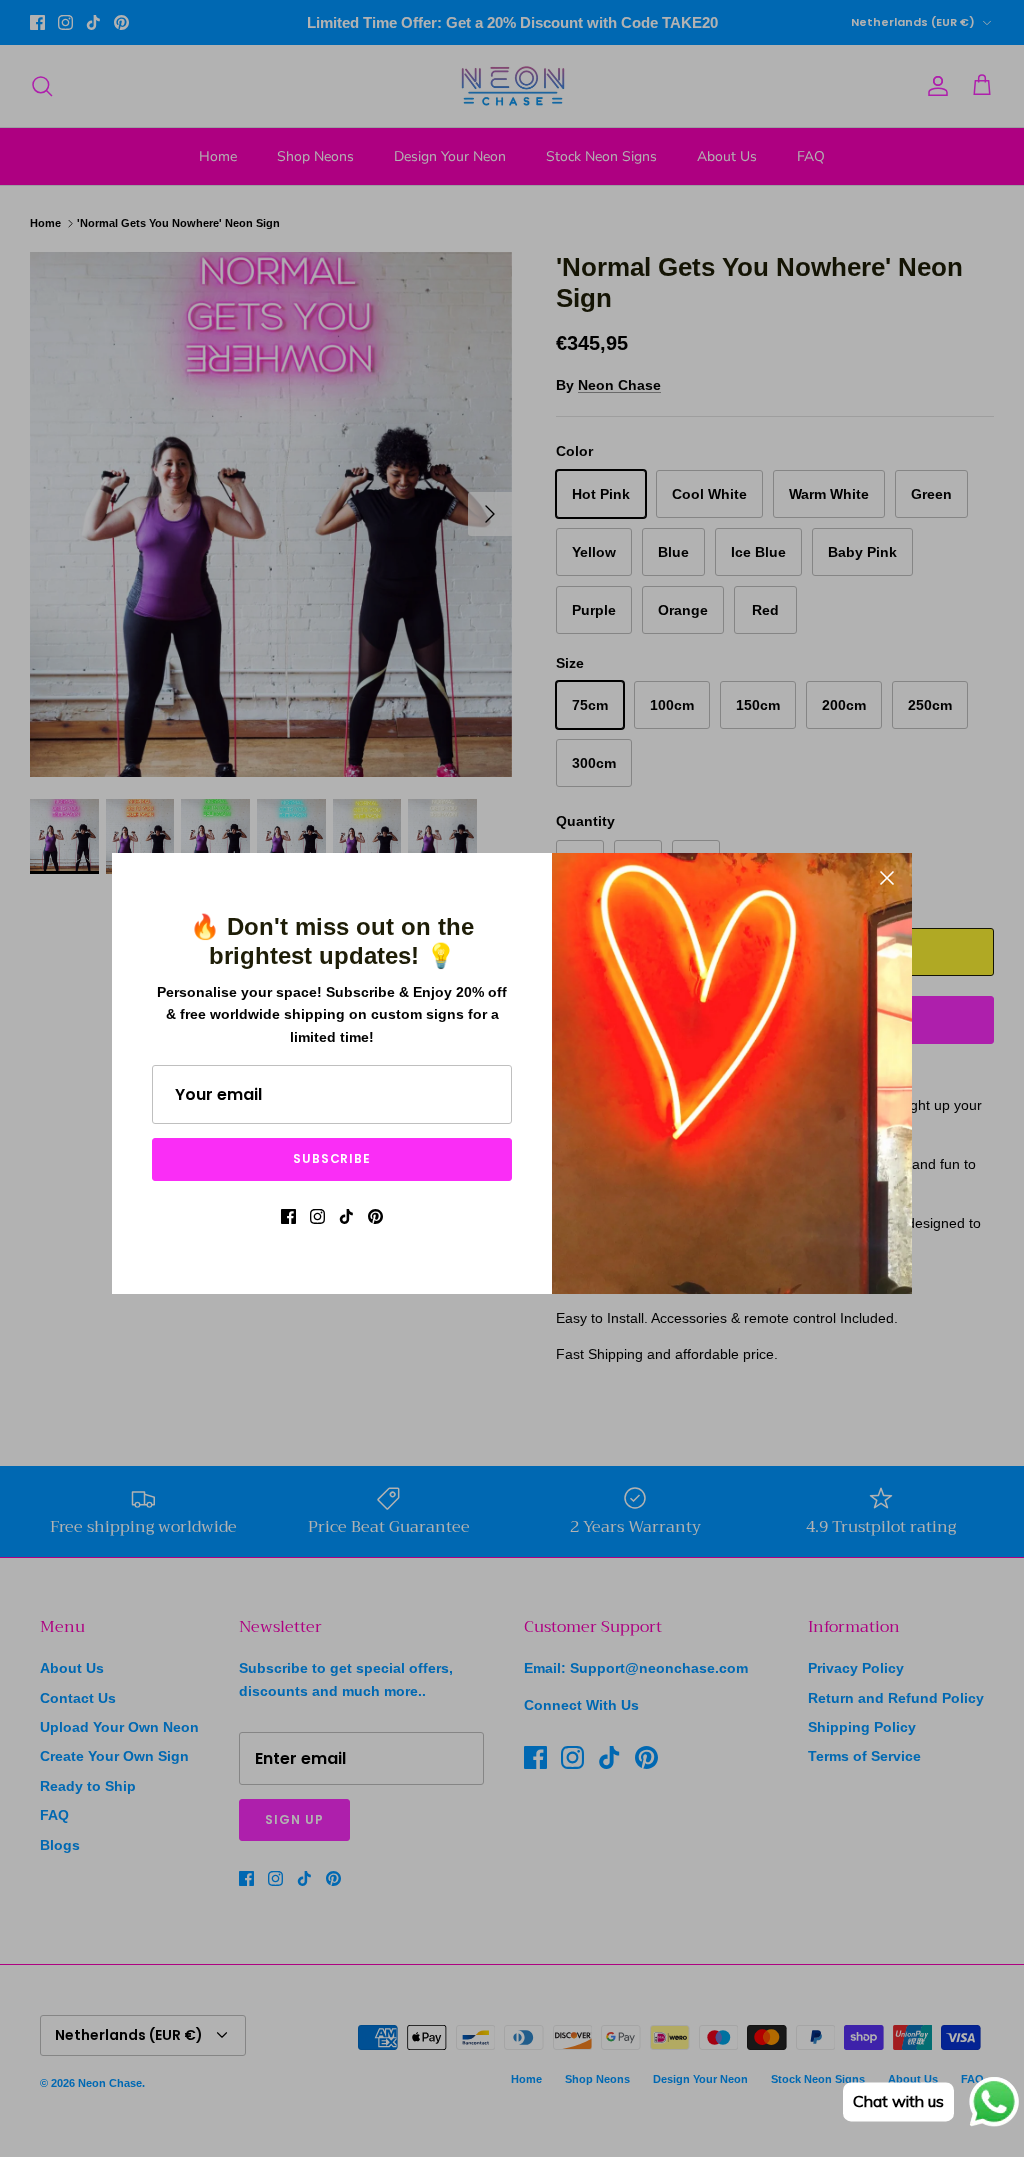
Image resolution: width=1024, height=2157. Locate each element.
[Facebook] (288, 1216)
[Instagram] (317, 1216)
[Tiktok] (346, 1216)
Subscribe (332, 1158)
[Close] (887, 878)
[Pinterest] (375, 1216)
